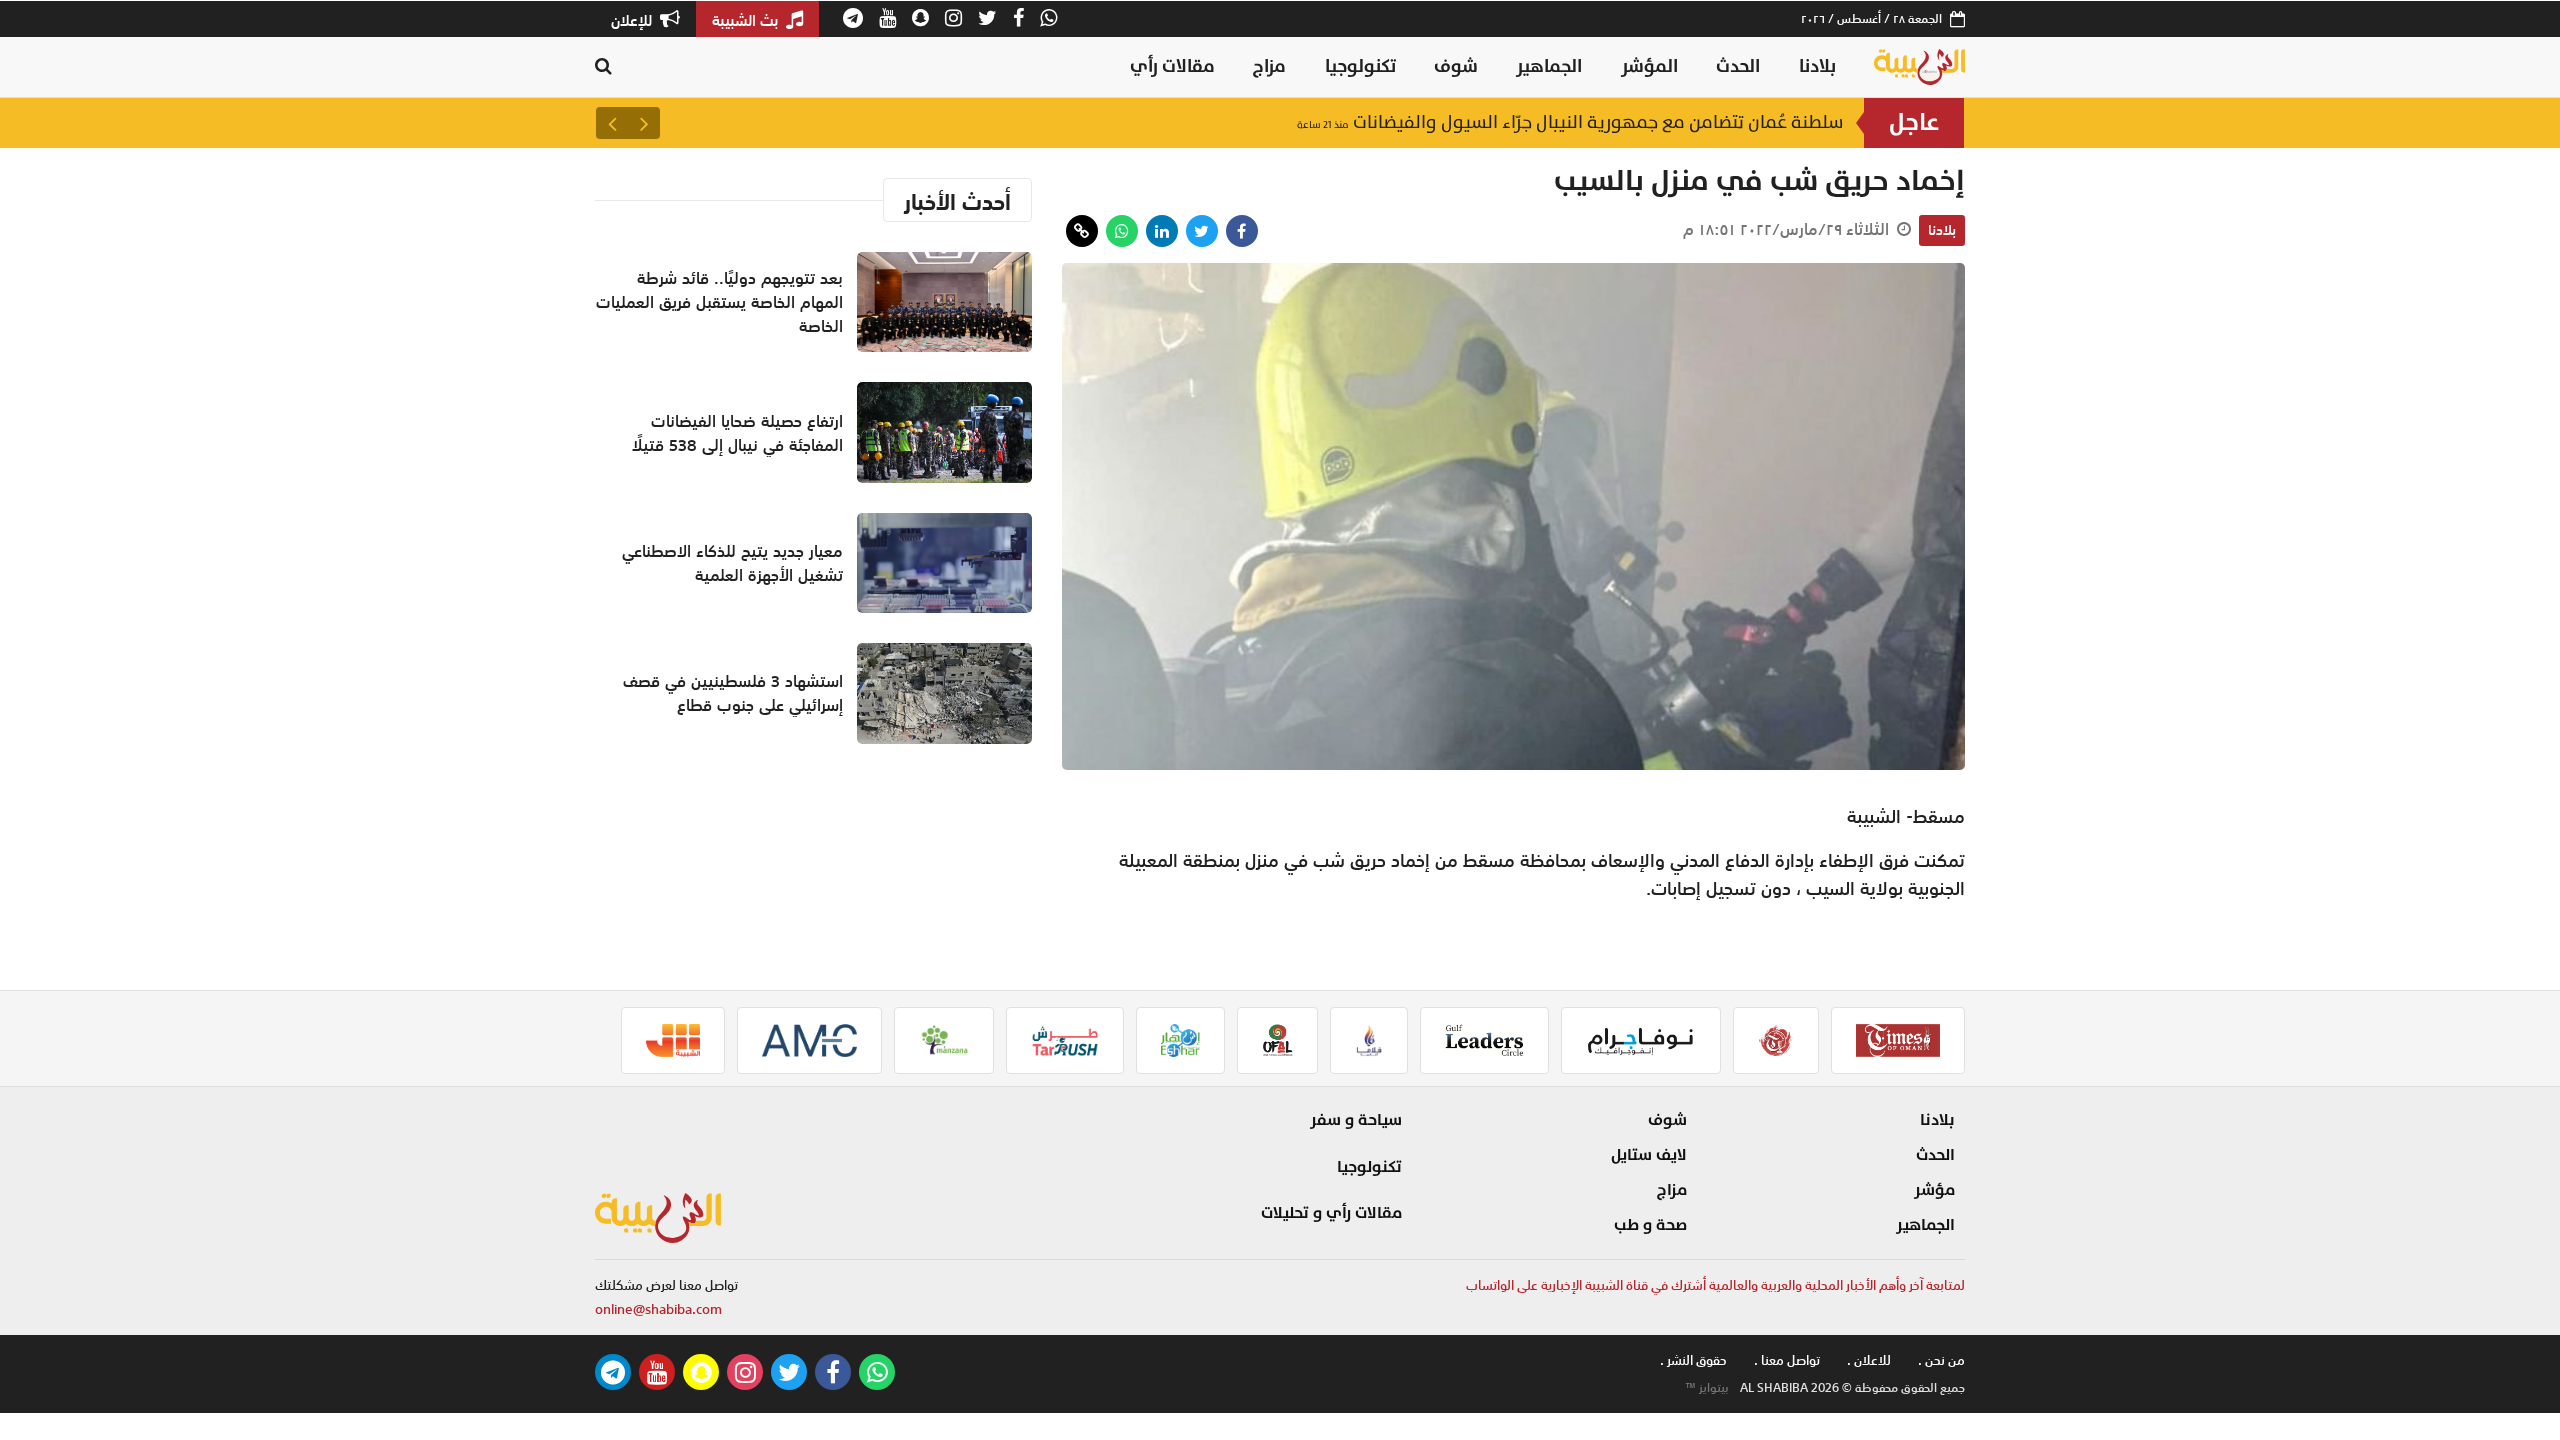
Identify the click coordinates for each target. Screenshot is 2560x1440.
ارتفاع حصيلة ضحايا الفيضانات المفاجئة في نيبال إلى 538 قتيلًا (737, 433)
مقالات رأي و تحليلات (1331, 1213)
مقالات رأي (1172, 66)
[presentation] (644, 123)
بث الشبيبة (747, 20)
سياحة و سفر (1356, 1120)
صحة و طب (1650, 1225)
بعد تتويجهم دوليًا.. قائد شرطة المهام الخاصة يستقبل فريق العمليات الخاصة (719, 302)
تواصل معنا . (1787, 1360)
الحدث (1738, 66)
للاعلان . (1869, 1360)
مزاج (1269, 66)
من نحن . (1941, 1360)
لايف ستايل (1649, 1155)
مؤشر (1934, 1190)
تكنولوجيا (1360, 66)
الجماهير (1549, 66)
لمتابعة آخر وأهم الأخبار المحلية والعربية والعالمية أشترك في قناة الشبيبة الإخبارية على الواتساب (1715, 1285)
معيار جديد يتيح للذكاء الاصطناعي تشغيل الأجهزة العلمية (732, 563)
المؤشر (1649, 66)
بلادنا (1817, 66)
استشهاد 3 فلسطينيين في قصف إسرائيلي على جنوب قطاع (733, 693)
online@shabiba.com (658, 1309)
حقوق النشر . (1693, 1360)
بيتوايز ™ (1707, 1388)
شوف (1456, 66)
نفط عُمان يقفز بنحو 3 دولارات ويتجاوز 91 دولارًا (1643, 122)
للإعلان (633, 20)
